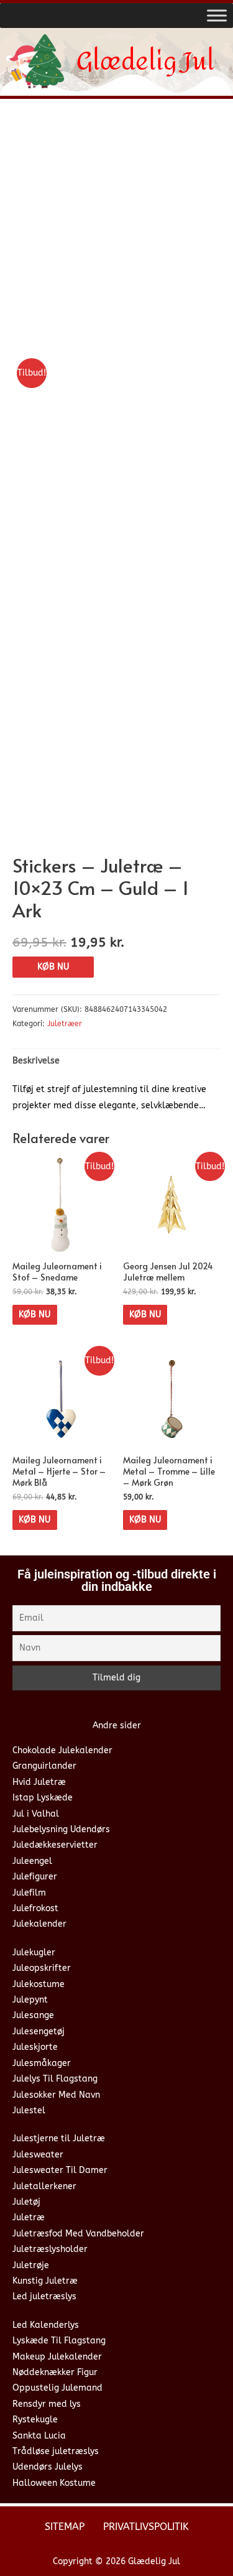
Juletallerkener (44, 2186)
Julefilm (29, 1893)
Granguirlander (44, 1766)
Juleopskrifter (42, 1968)
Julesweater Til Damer (60, 2170)
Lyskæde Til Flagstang (59, 2341)
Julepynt (30, 2000)
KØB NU (53, 967)
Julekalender (39, 1924)
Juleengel (32, 1861)
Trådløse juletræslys (56, 2451)
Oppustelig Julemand (57, 2388)
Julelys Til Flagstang (55, 2079)
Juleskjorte (35, 2047)
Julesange (33, 2015)
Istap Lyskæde (43, 1798)
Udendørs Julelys (48, 2467)
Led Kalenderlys (46, 2325)
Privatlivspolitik (146, 2527)
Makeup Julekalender (57, 2357)
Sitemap (65, 2527)
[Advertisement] (116, 231)
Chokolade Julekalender (62, 1750)
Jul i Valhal (36, 1814)
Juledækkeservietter (55, 1845)
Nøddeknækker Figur (55, 2372)
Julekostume (39, 1984)
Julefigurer (35, 1877)
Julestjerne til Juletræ (59, 2138)
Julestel (29, 2110)
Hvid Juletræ (39, 1782)
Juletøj (26, 2202)
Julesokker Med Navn (56, 2095)
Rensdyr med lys (47, 2404)
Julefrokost (35, 1908)
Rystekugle (35, 2420)
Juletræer (65, 1024)
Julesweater (38, 2155)
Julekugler (34, 1953)
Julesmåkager (42, 2063)
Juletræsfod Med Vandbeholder (78, 2234)
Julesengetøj (39, 2032)
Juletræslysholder (50, 2249)
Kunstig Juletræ (45, 2281)
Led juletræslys (44, 2296)
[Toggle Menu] (217, 15)
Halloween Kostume (54, 2483)
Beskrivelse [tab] (36, 1061)
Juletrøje (31, 2265)
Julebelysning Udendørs (61, 1829)
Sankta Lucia (39, 2436)
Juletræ (29, 2217)
